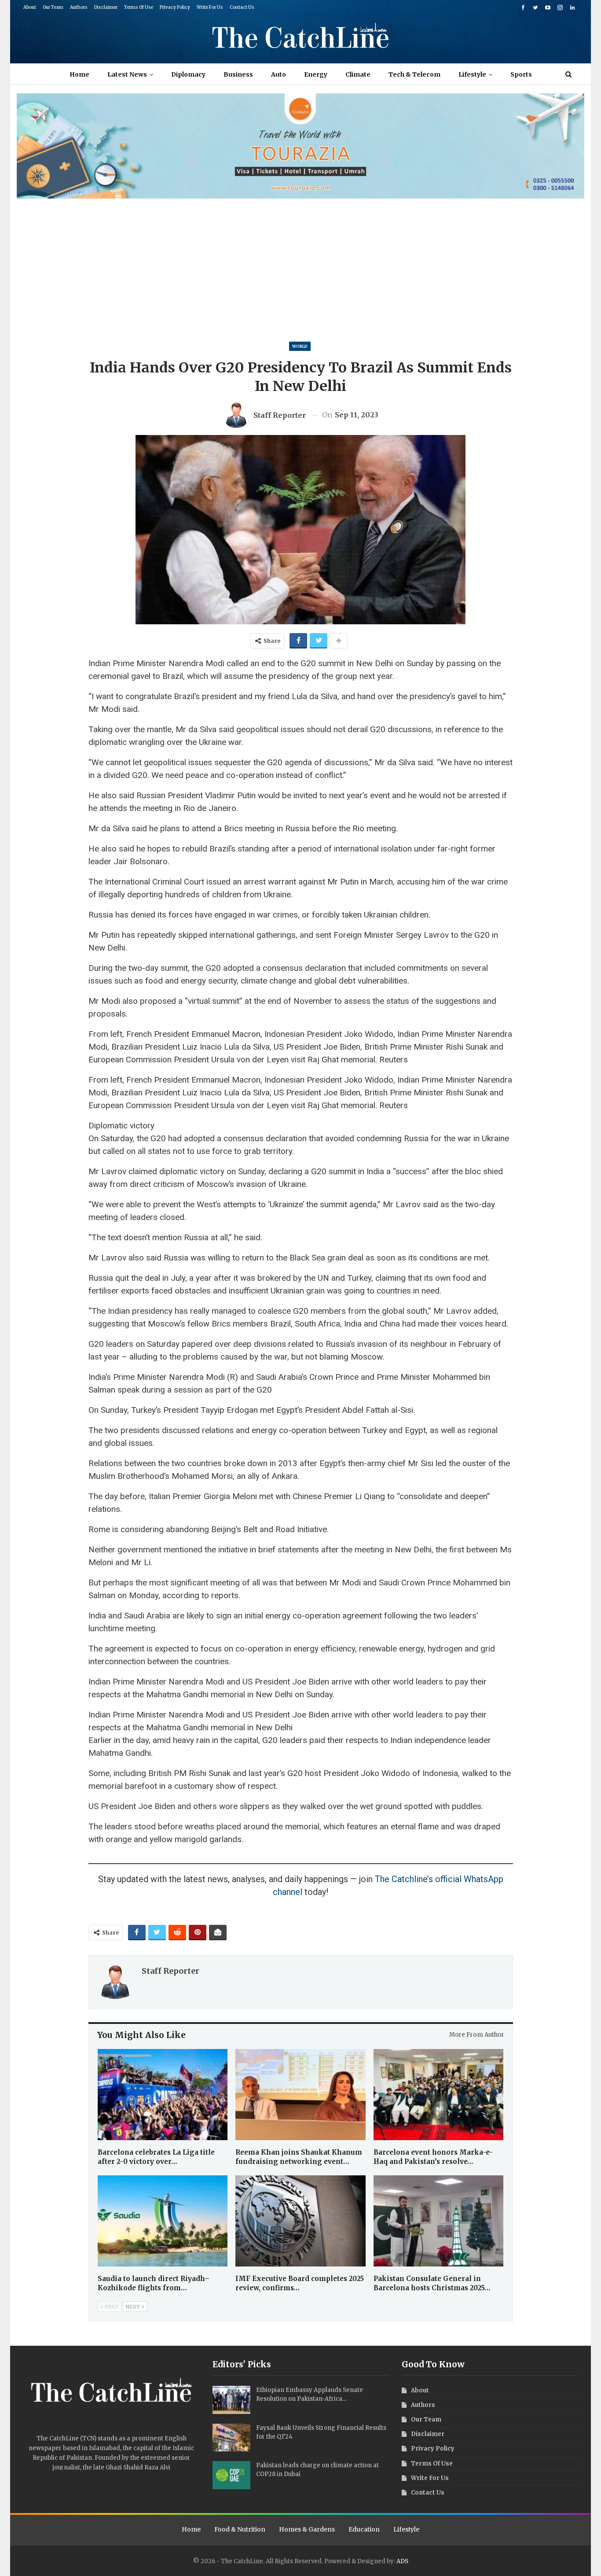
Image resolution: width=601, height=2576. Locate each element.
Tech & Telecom (414, 74)
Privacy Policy (175, 7)
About (30, 7)
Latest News (127, 74)
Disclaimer (106, 7)
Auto (279, 74)
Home (79, 74)
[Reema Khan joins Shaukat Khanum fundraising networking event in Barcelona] (300, 2095)
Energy (316, 74)
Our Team (53, 7)
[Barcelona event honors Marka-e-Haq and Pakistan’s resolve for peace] (439, 2095)
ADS (402, 2561)
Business (238, 74)
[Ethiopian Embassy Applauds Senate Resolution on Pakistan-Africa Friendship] (231, 2400)
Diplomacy (188, 74)
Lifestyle (472, 74)
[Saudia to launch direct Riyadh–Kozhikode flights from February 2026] (163, 2221)
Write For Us (210, 7)
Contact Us (242, 7)
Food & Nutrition (240, 2529)
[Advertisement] (300, 265)
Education (364, 2529)
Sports (521, 74)
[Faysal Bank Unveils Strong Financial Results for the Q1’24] (231, 2438)
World (300, 346)
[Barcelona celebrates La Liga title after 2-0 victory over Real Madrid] (163, 2095)
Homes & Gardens (307, 2529)
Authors (79, 7)
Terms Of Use (139, 7)
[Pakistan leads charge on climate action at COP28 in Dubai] (231, 2475)
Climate (358, 74)
